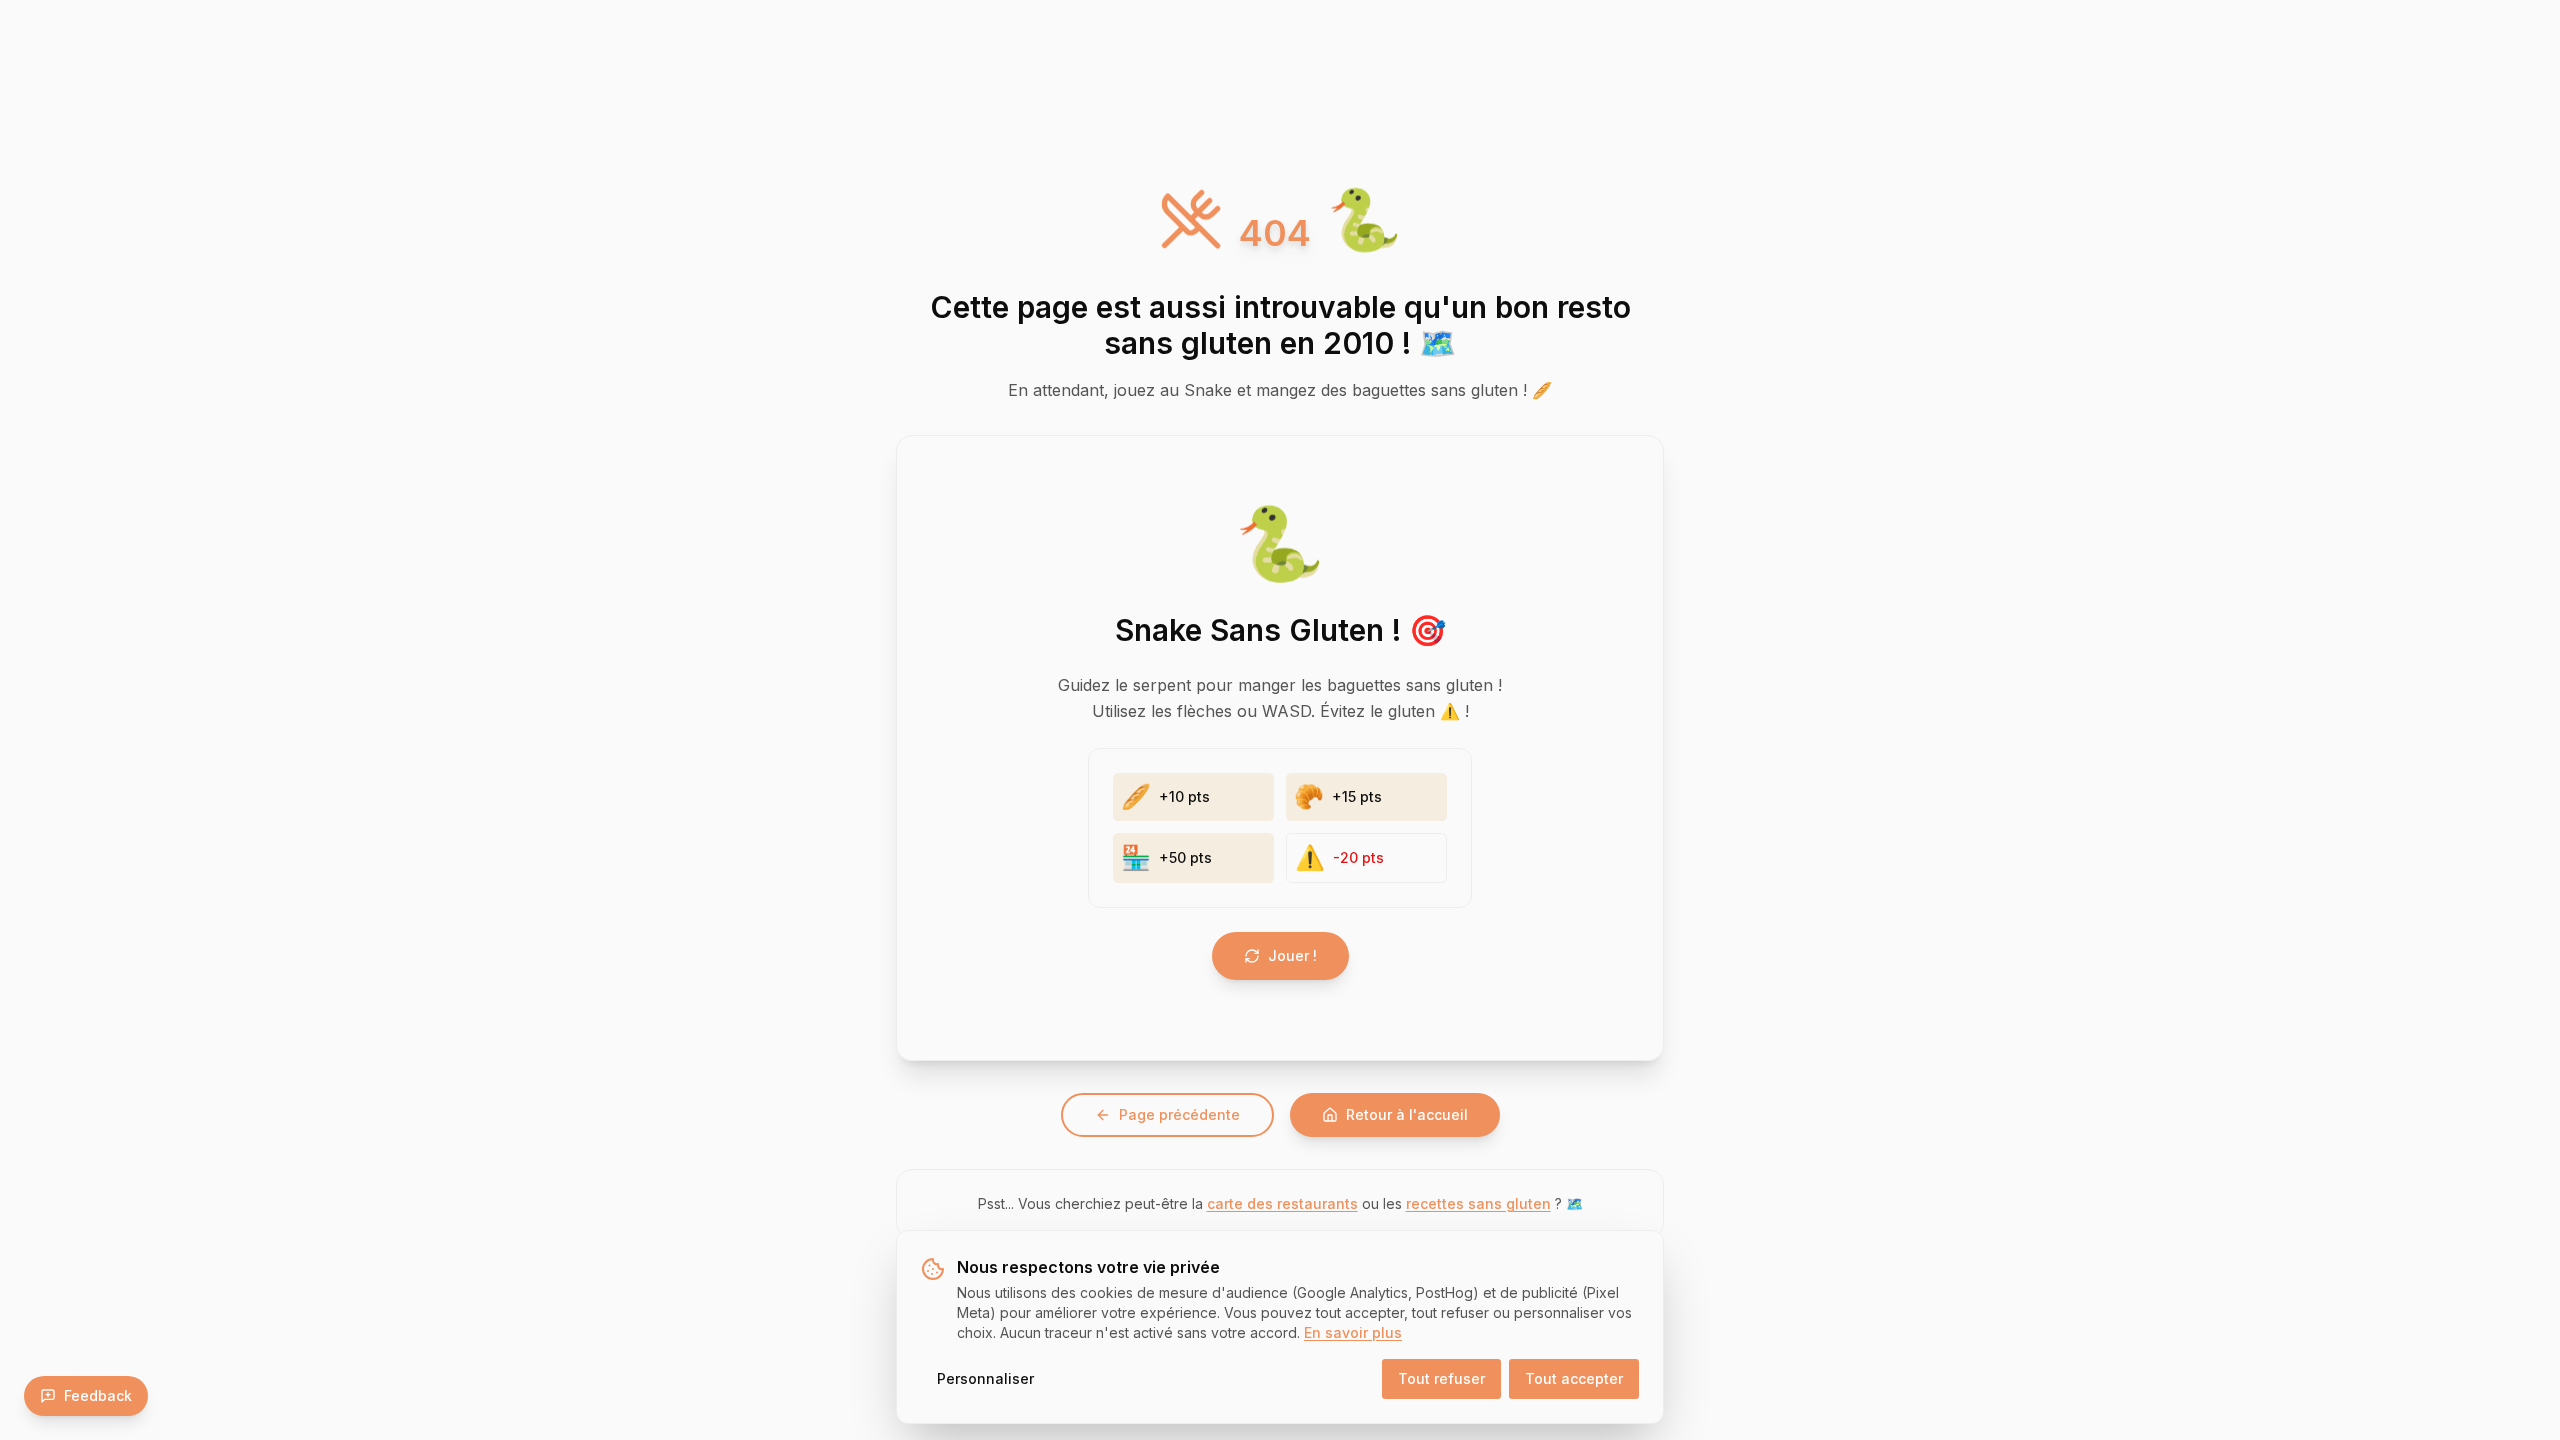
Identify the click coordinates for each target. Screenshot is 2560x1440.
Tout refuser (1441, 1378)
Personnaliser (985, 1378)
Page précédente (1179, 1114)
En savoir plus (1353, 1332)
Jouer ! (1292, 955)
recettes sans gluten (1478, 1203)
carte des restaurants (1282, 1203)
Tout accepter (1574, 1378)
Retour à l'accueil (1407, 1114)
